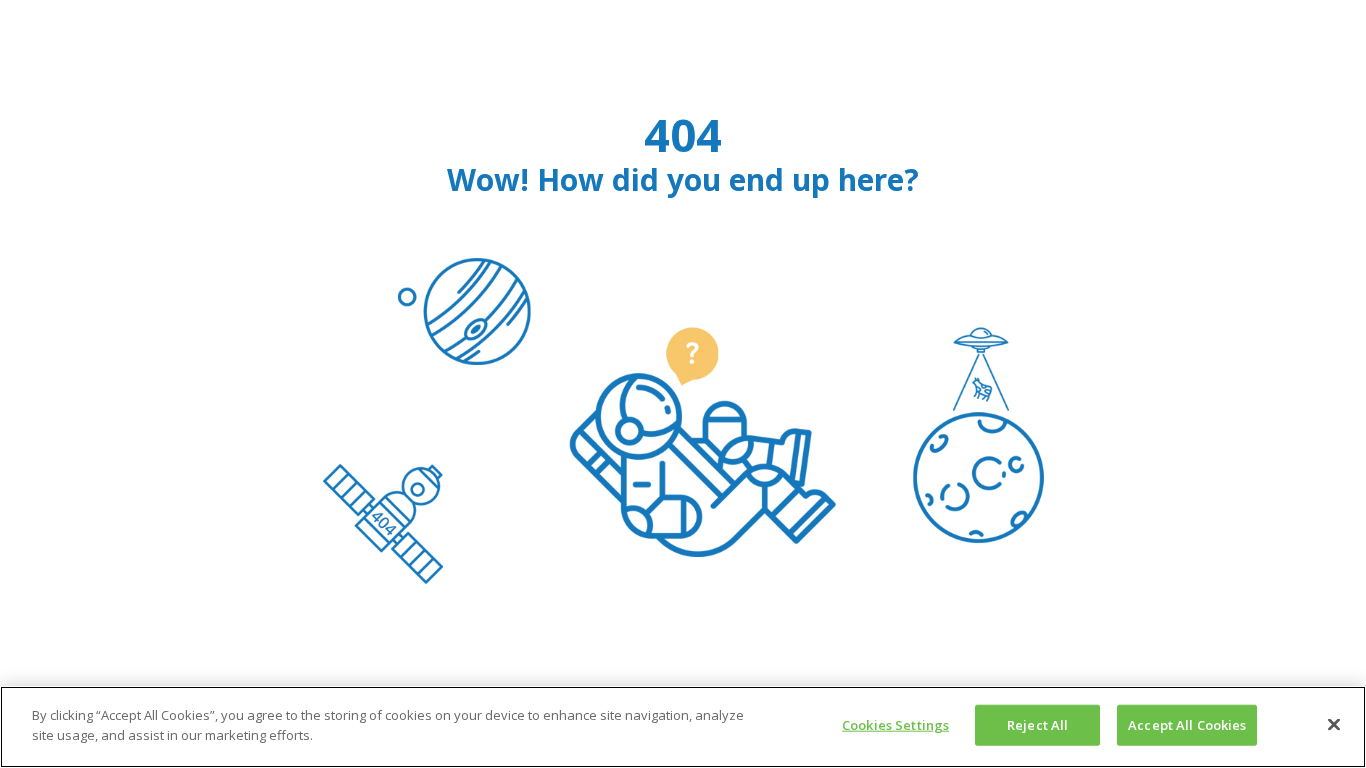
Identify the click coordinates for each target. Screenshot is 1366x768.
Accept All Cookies (1187, 725)
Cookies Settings (895, 725)
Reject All (1037, 725)
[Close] (1334, 724)
